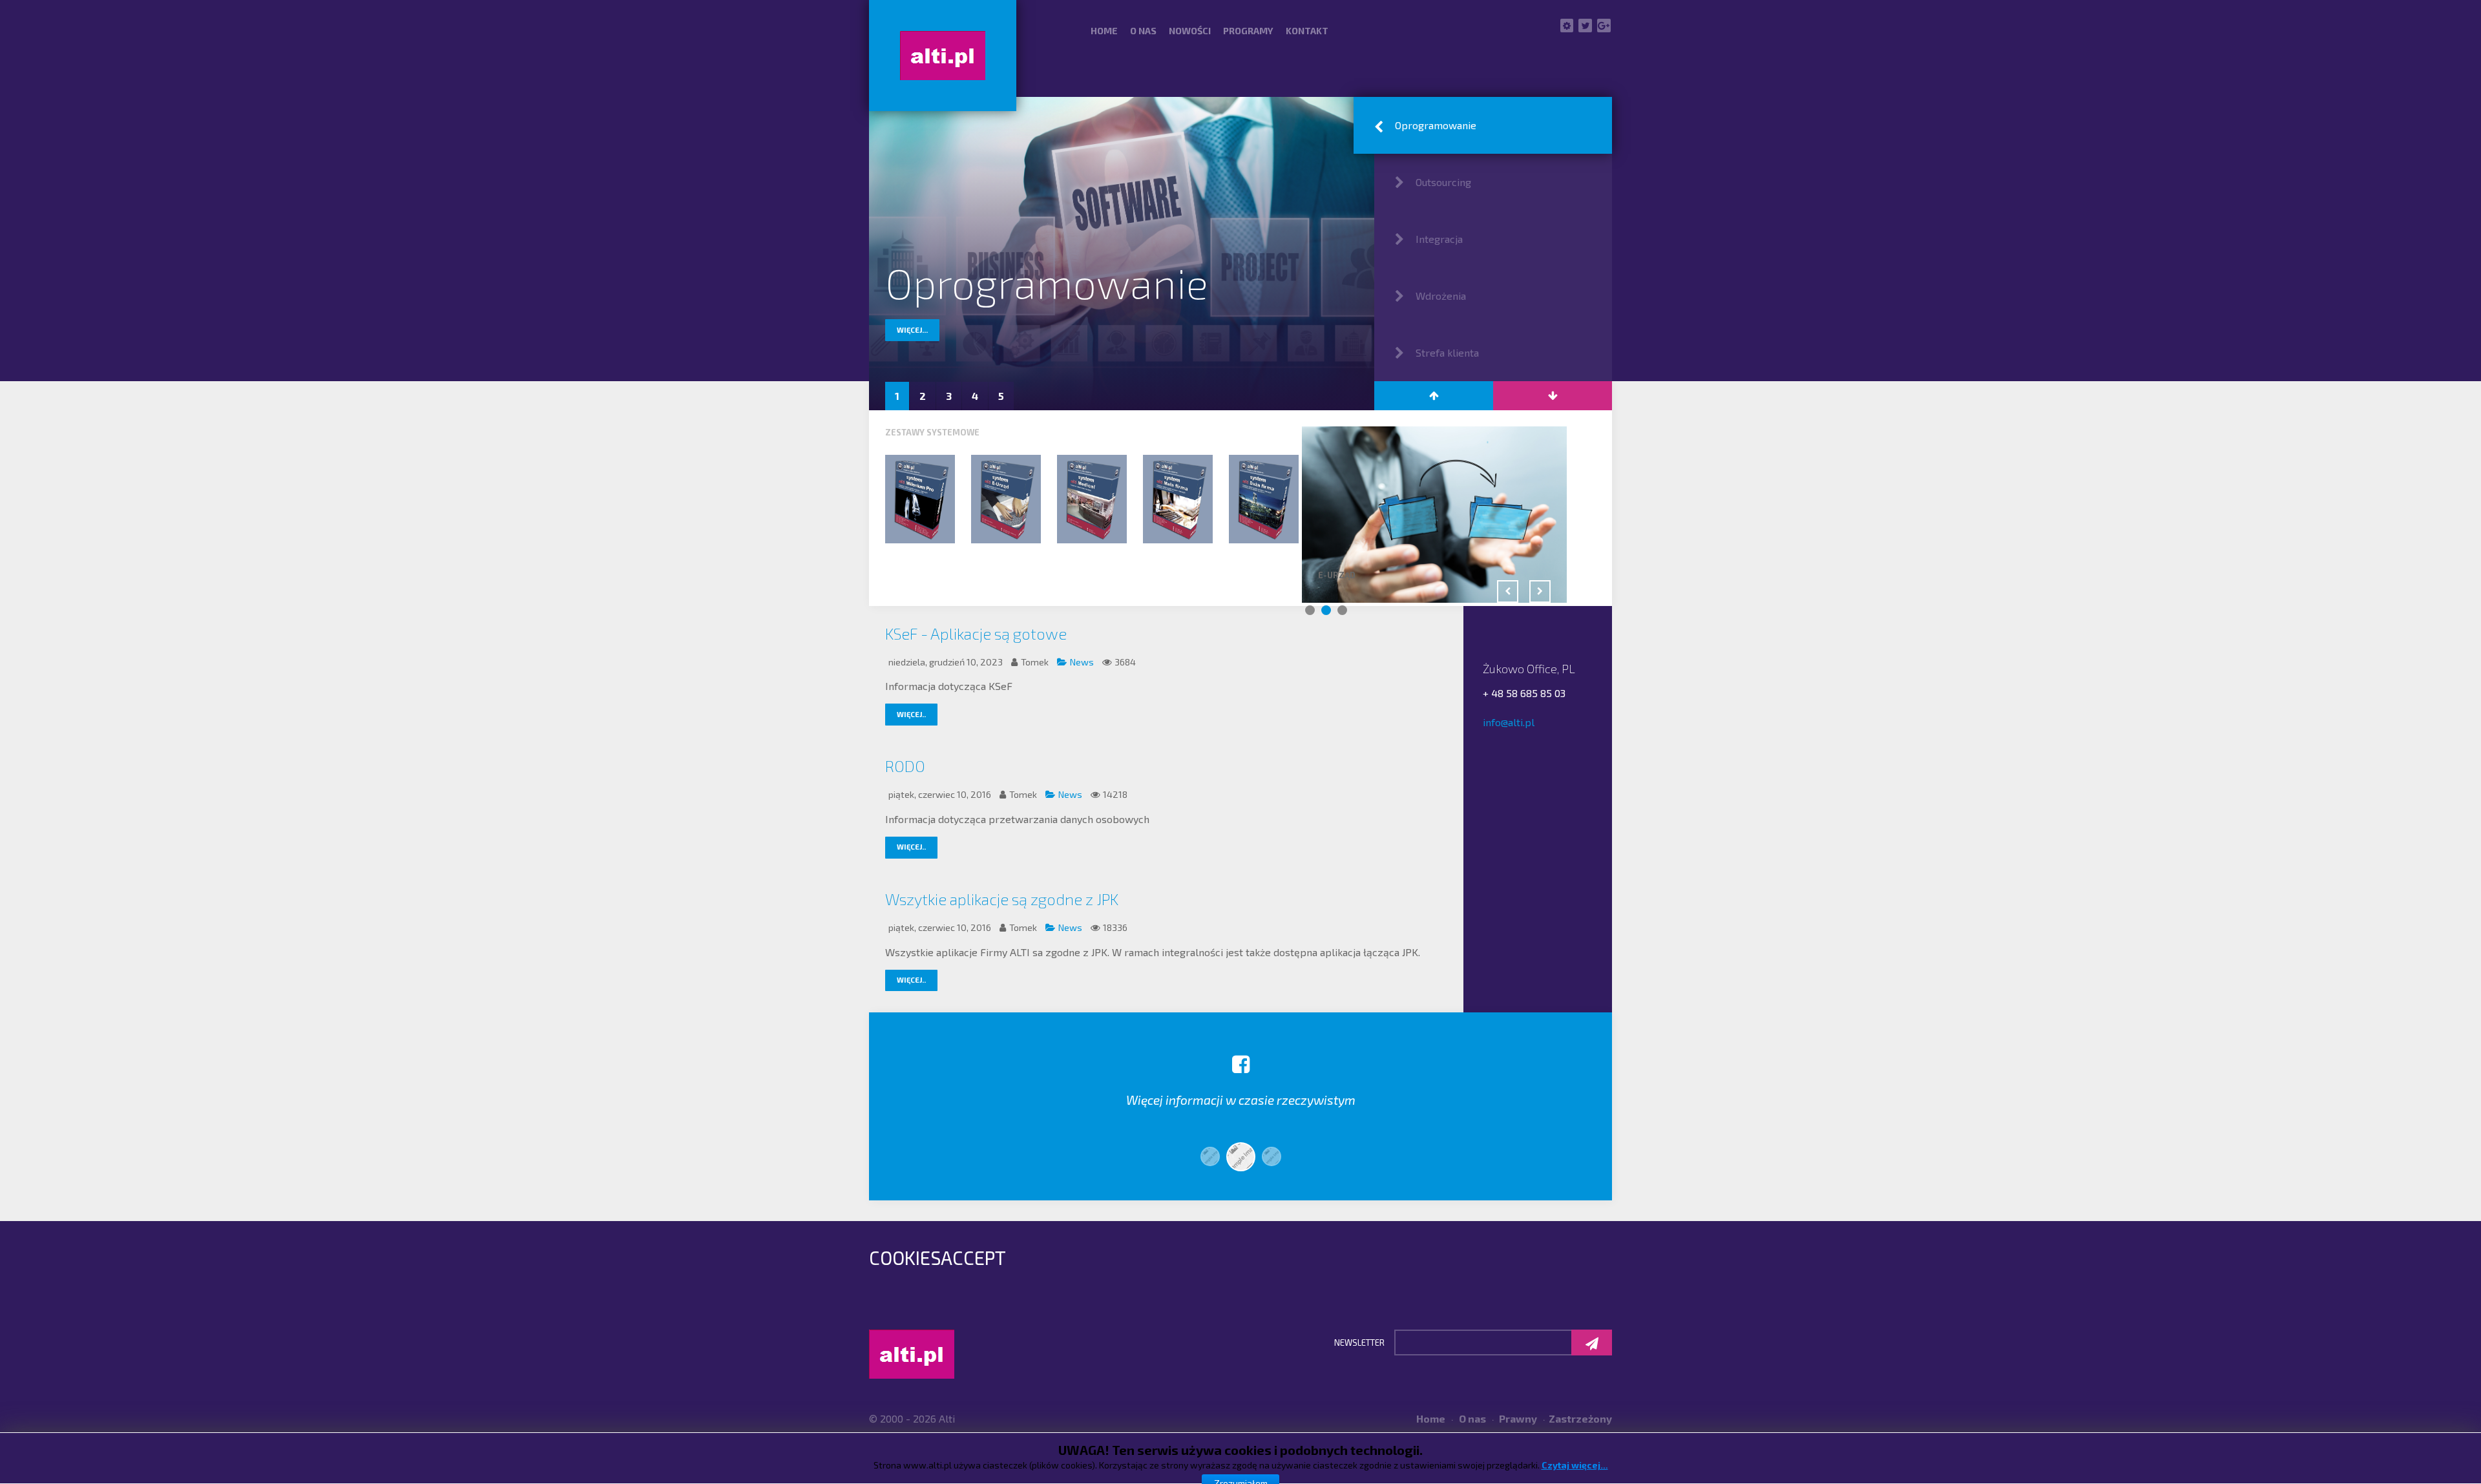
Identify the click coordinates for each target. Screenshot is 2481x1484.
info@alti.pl (1509, 722)
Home (1431, 1418)
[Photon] (912, 1352)
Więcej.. (911, 714)
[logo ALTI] (943, 56)
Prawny (1517, 1418)
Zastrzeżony (1580, 1418)
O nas (1471, 1418)
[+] (920, 499)
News (1083, 662)
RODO (905, 766)
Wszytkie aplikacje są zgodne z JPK (1002, 899)
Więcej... (912, 330)
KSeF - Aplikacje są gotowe (976, 633)
